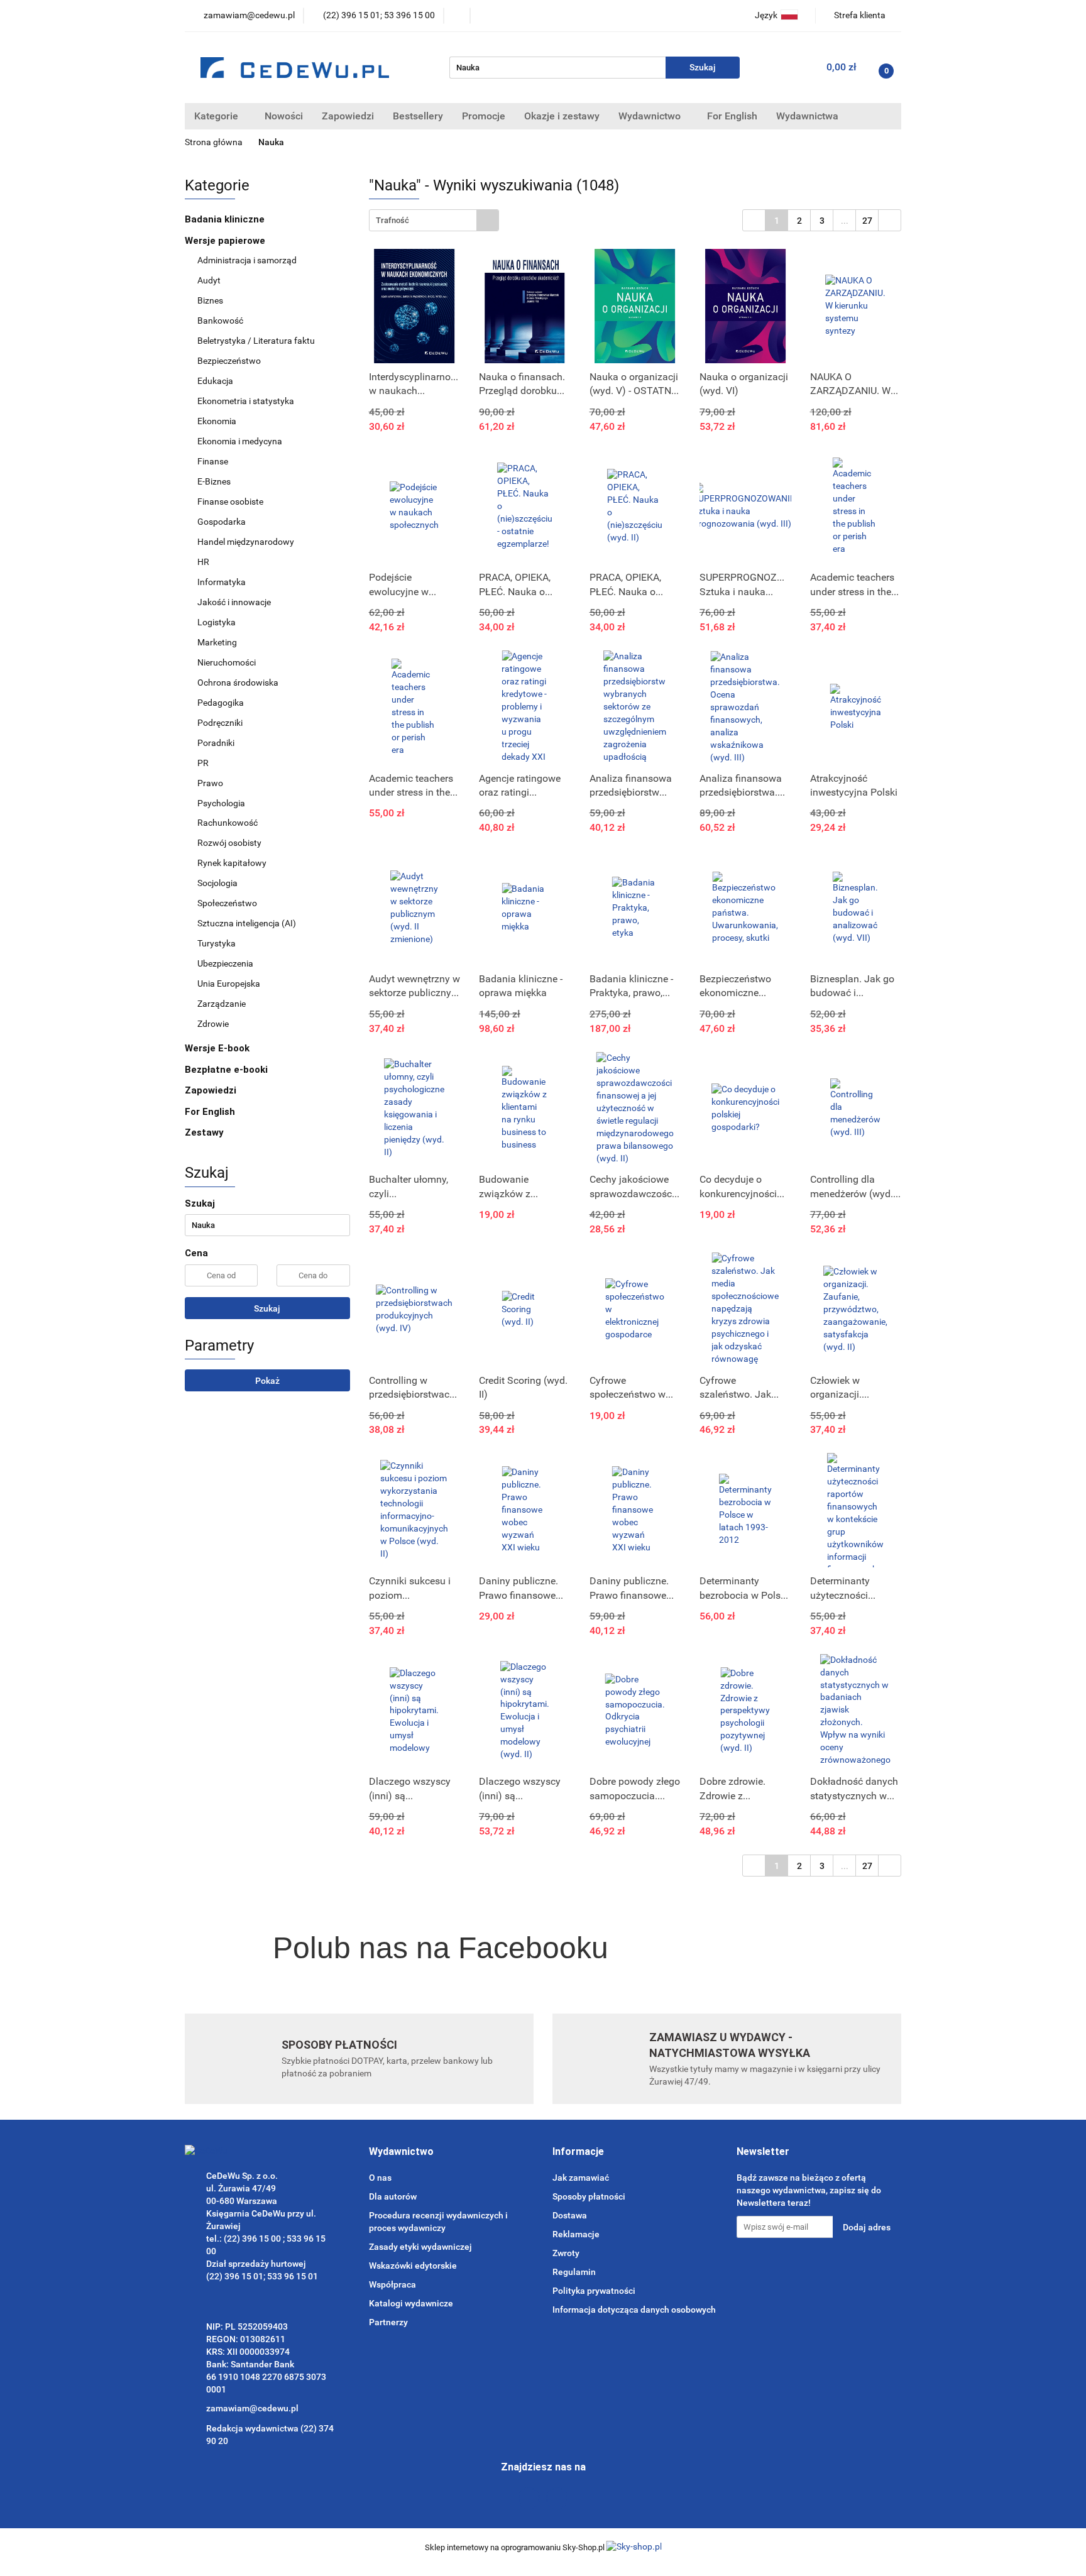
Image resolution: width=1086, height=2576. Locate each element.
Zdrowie (213, 1024)
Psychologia (221, 803)
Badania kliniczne (225, 219)
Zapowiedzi (348, 116)
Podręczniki (220, 723)
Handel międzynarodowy (246, 542)
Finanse (213, 461)
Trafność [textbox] (392, 220)
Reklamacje (576, 2234)
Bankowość (220, 321)
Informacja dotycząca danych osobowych (634, 2310)
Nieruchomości (227, 662)
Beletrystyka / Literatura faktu (256, 341)
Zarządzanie (222, 1004)
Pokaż (267, 1381)
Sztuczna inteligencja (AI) (247, 923)
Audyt (209, 280)
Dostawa (570, 2215)
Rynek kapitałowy (232, 863)
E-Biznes (214, 481)
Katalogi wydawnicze (411, 2303)
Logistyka (217, 622)
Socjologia (217, 883)
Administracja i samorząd (247, 260)
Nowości (284, 116)
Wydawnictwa (809, 116)
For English (732, 116)
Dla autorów (393, 2196)
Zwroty (566, 2253)
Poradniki (216, 743)
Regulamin (574, 2272)
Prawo (210, 783)
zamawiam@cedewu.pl (252, 2408)
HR (203, 562)
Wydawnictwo (651, 116)
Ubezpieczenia (225, 963)
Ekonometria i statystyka (246, 401)
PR (203, 763)
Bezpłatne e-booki (226, 1070)
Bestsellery (418, 116)
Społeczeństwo (227, 903)
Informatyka (222, 582)
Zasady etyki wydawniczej (420, 2247)
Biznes (210, 300)
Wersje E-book (218, 1048)
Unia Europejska (229, 984)
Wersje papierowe (226, 241)
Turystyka (217, 943)
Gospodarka (222, 522)
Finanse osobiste (230, 501)
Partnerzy (388, 2322)
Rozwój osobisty (229, 843)
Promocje (484, 116)
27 (867, 221)
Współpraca (392, 2284)
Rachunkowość (228, 823)
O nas (380, 2178)
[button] (401, 2152)
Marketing (217, 642)
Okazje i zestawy (562, 116)
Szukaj (267, 1308)
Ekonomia (217, 421)
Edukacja (215, 381)
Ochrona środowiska (238, 682)
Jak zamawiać (581, 2178)
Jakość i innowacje (234, 602)
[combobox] (434, 220)
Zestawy (204, 1132)
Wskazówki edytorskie (413, 2266)
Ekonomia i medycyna (240, 441)
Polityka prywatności (594, 2291)
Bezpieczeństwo (229, 361)
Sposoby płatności (589, 2196)
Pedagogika (221, 703)
